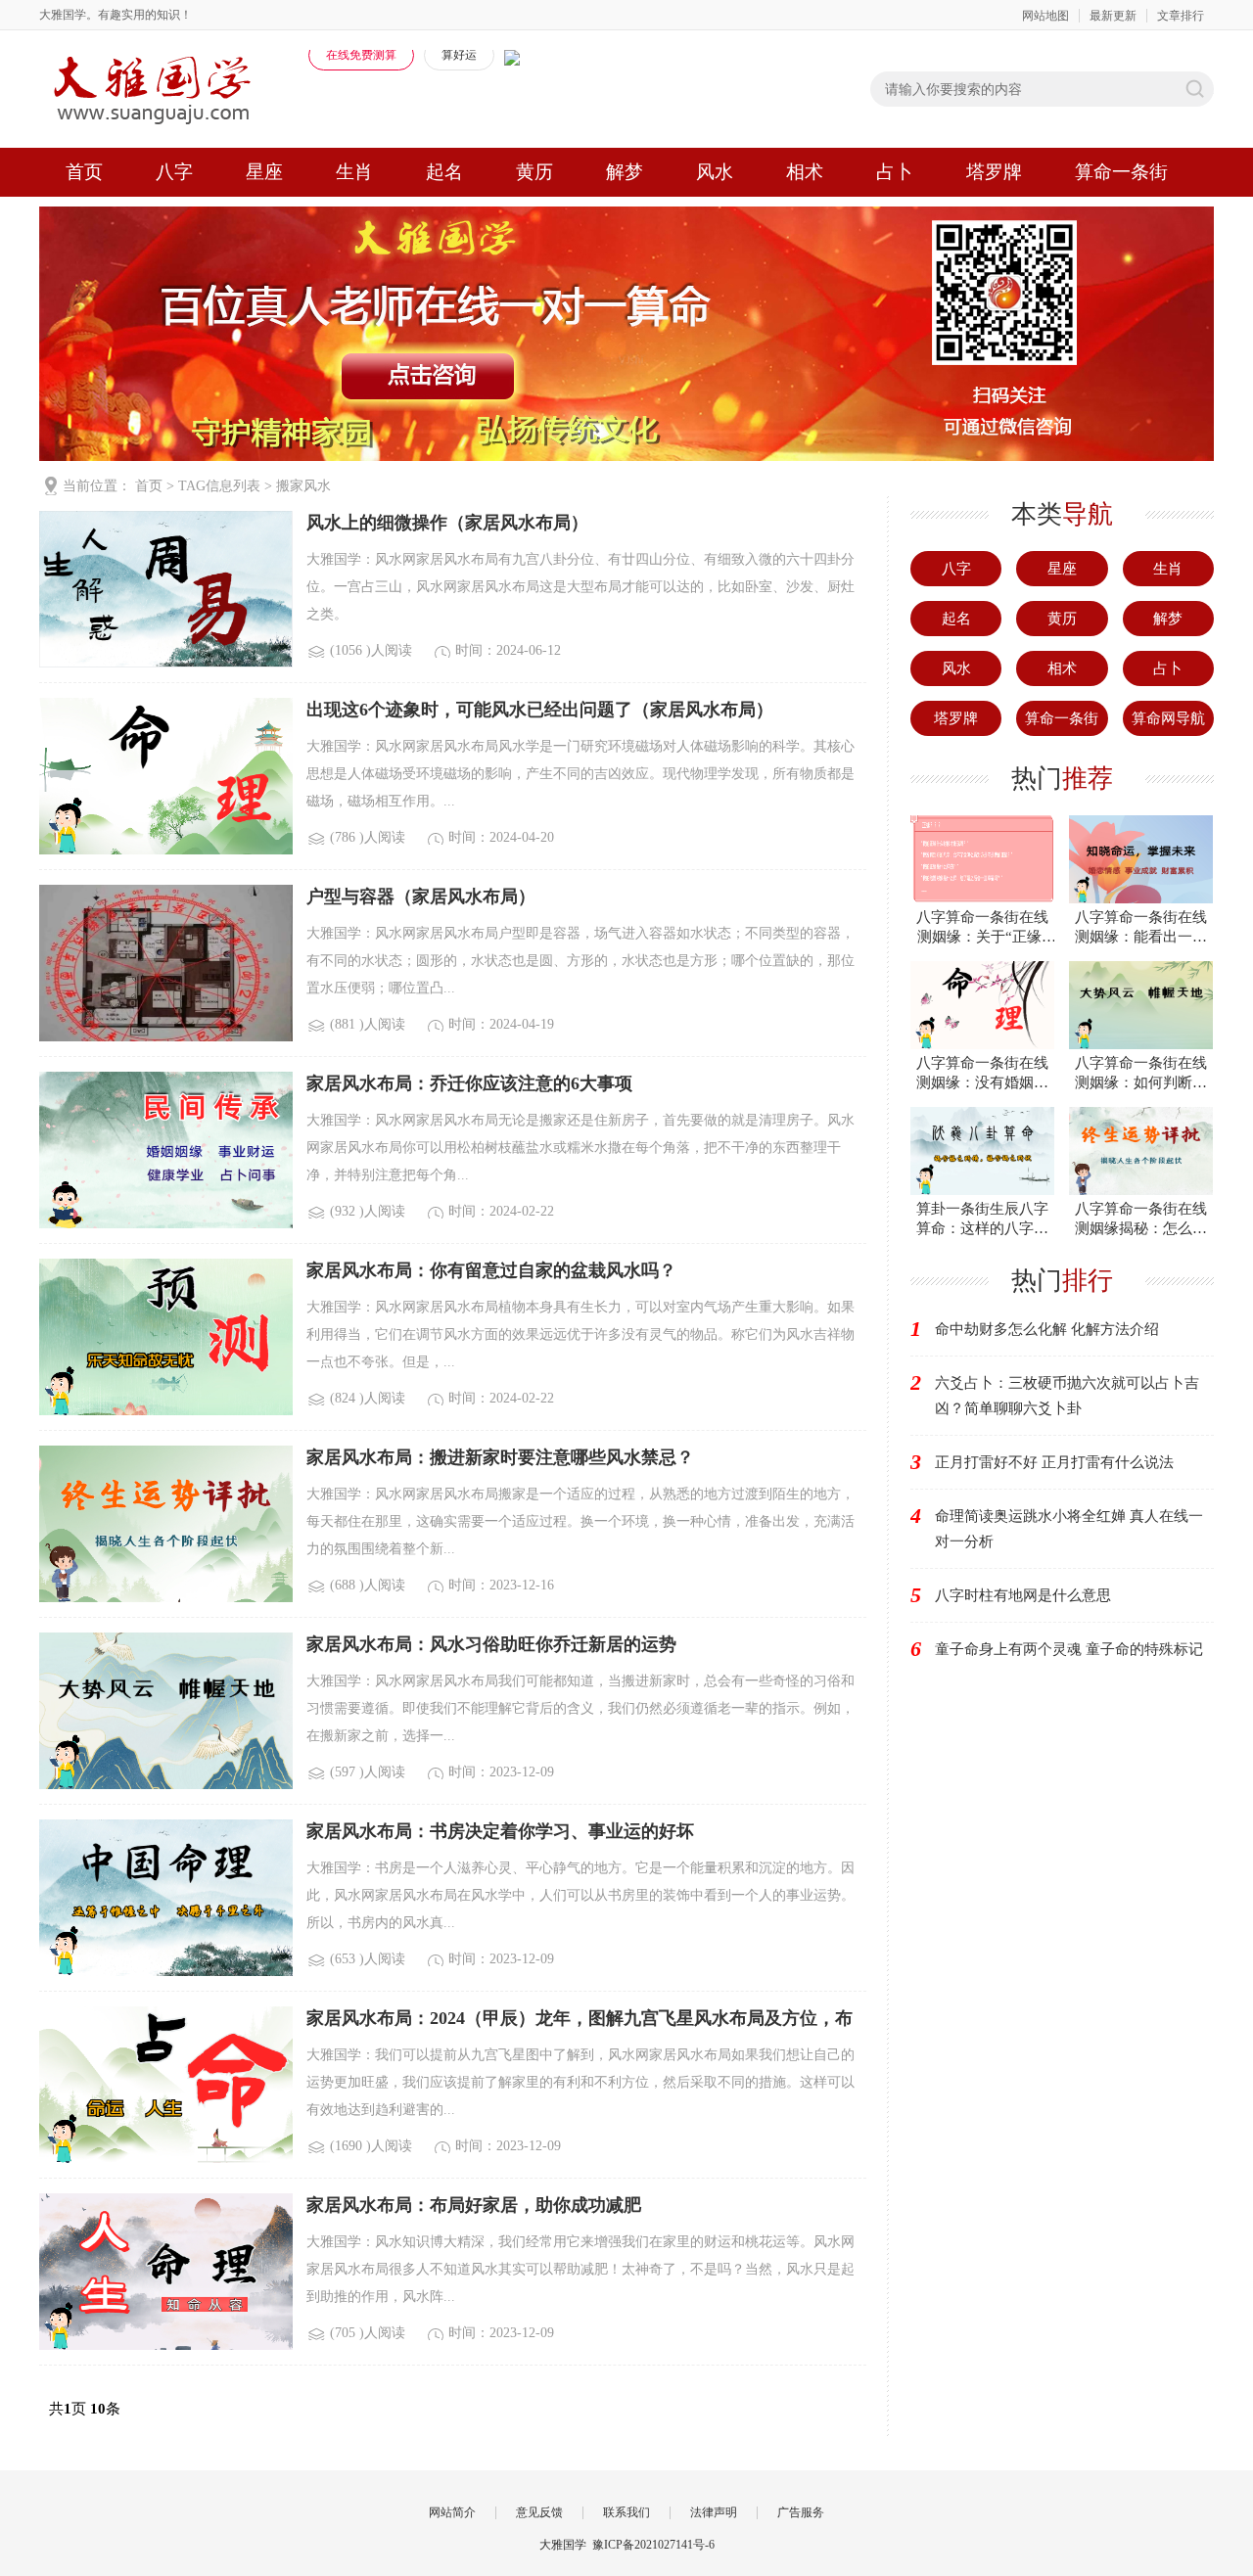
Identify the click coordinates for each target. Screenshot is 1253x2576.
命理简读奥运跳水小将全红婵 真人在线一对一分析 (1069, 1529)
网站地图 (1045, 16)
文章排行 (1181, 16)
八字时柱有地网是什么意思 (1023, 1595)
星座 (264, 172)
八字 (174, 172)
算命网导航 (1168, 718)
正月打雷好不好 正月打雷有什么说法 (1054, 1462)
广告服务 (801, 2512)
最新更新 (1113, 16)
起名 (444, 172)
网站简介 (452, 2512)
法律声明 (714, 2512)
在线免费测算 (361, 55)
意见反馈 (539, 2512)
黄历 (534, 172)
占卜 (895, 172)
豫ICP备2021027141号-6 (653, 2545)
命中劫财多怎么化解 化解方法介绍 (1047, 1329)
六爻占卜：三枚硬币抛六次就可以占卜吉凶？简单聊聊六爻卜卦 (1067, 1396)
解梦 (625, 172)
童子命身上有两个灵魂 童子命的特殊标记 (1069, 1649)
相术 (805, 172)
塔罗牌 (994, 172)
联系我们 (626, 2512)
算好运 (459, 55)
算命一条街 (1121, 172)
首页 (84, 172)
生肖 (354, 172)
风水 (715, 172)
